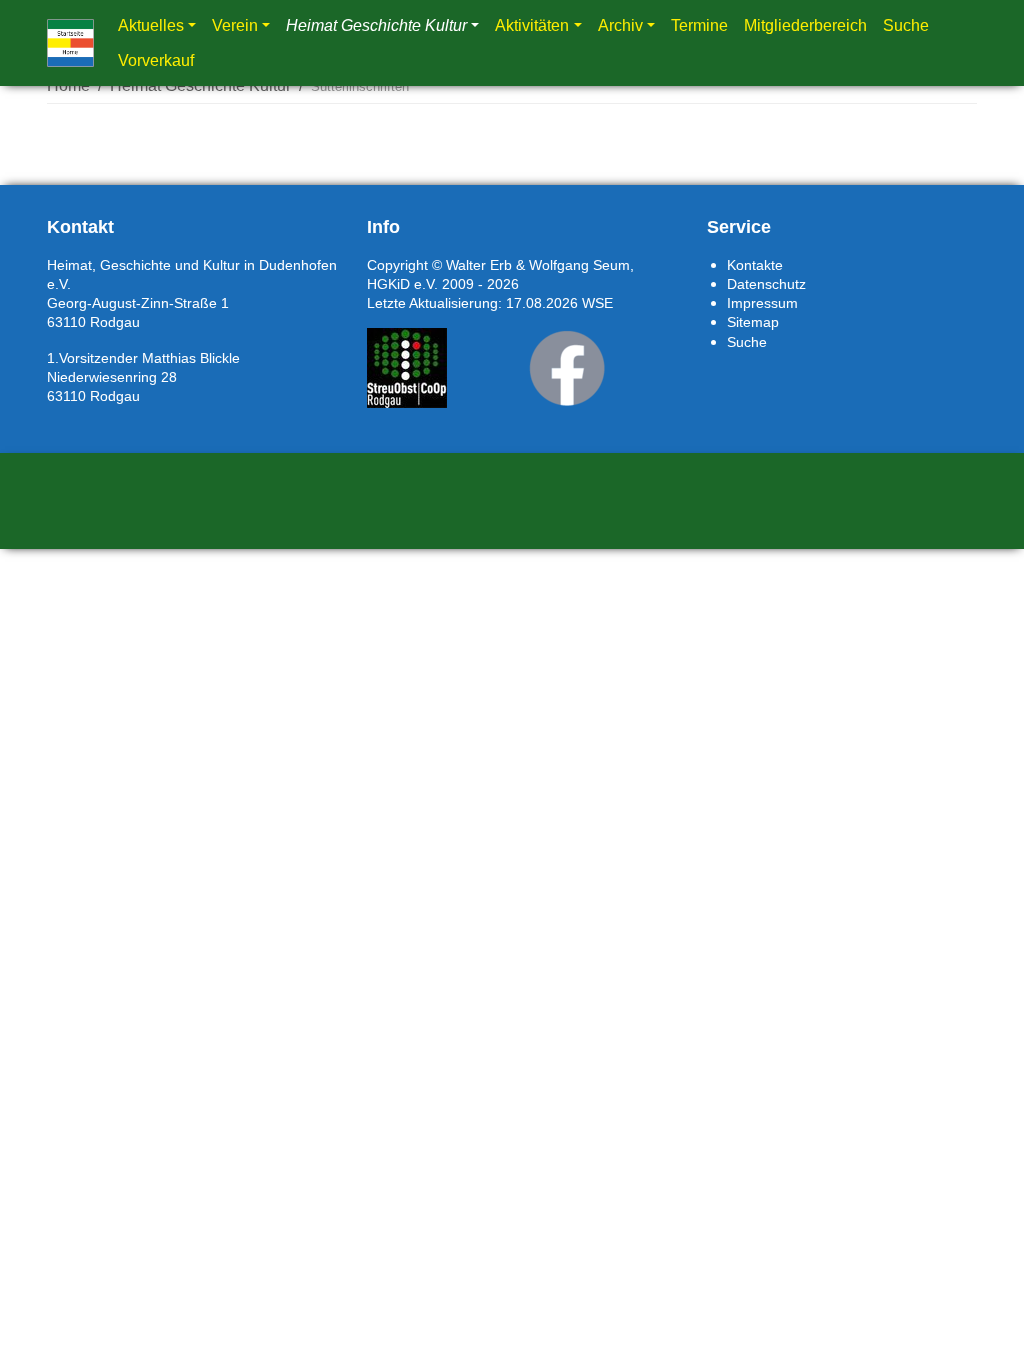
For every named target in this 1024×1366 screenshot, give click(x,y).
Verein (235, 25)
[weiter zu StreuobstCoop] (407, 368)
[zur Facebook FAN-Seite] (567, 368)
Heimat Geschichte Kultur (376, 25)
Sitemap (753, 322)
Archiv (620, 25)
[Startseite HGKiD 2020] (70, 43)
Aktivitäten (532, 25)
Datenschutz (766, 284)
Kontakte (755, 265)
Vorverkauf (156, 60)
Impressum (762, 303)
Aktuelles (151, 25)
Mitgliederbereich (805, 25)
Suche (906, 25)
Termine (699, 25)
